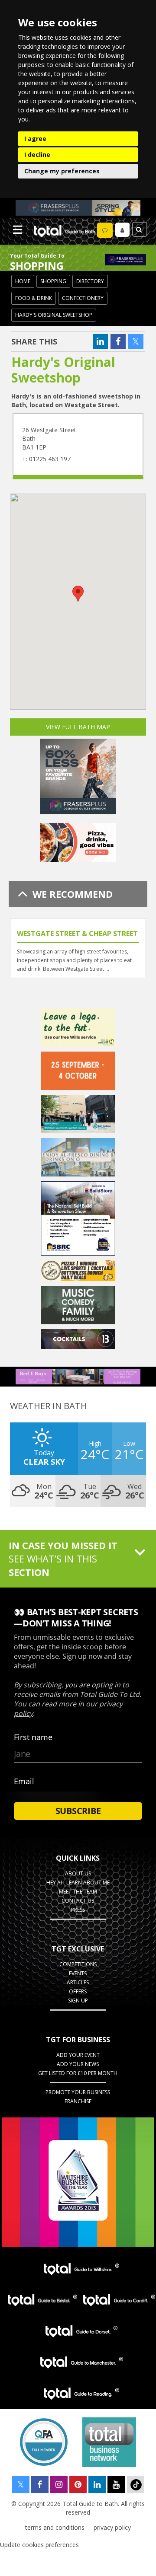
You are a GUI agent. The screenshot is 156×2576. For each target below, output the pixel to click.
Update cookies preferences (39, 2545)
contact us (78, 1901)
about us (78, 1873)
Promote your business (78, 2092)
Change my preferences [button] (62, 171)
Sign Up (78, 2001)
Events (78, 1973)
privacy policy (112, 2527)
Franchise (78, 2101)
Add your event (78, 2055)
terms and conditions (55, 2527)
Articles (78, 1982)
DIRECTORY (90, 281)
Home (23, 281)
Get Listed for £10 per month (78, 2073)
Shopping (53, 281)
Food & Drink (34, 298)
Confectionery (83, 298)
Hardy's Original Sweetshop (54, 315)
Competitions (78, 1964)
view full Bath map (78, 727)
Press (78, 1910)
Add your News (78, 2064)
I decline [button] (37, 155)
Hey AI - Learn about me (78, 1883)
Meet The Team (78, 1892)
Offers (78, 1991)
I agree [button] (35, 139)
